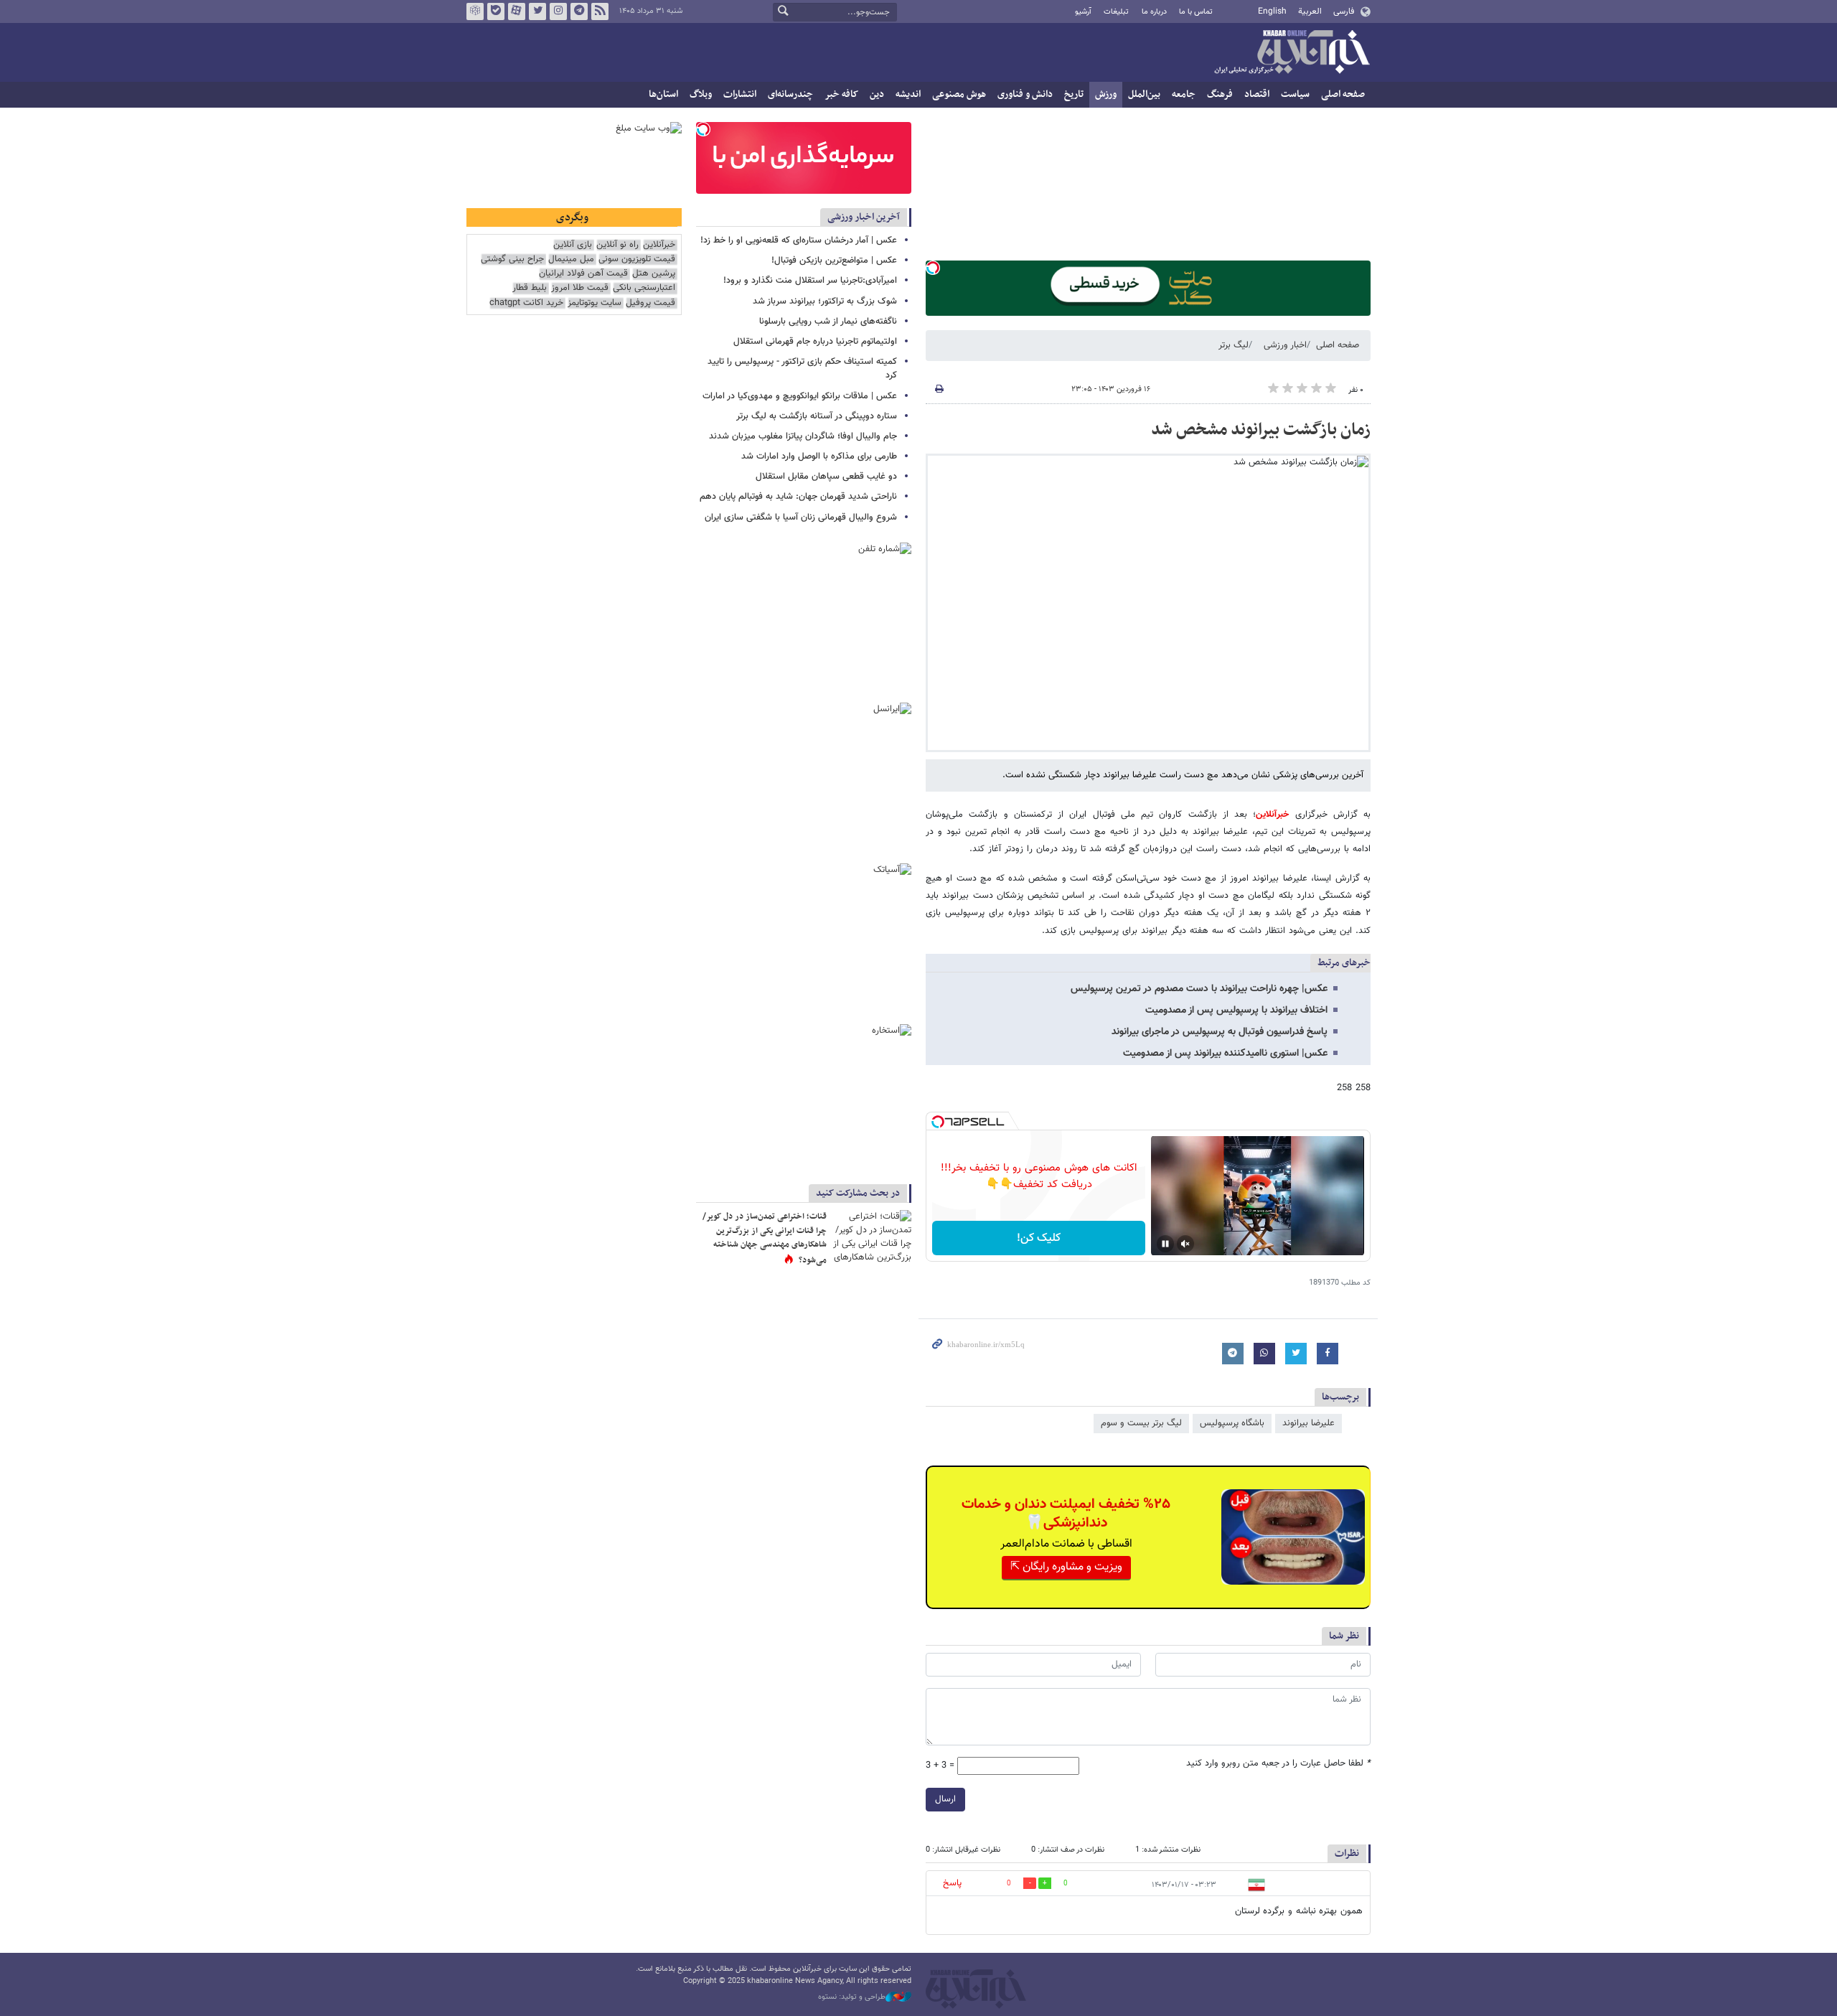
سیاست (1295, 94)
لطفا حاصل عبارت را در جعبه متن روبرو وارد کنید (1278, 1764)
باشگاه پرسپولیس (1232, 1423)
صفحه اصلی (1343, 94)
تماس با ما (1196, 12)
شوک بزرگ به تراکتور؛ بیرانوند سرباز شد (825, 301)
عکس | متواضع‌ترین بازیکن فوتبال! (834, 261)
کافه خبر (841, 94)
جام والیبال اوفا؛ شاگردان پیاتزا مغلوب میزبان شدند (803, 436)
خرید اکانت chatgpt (526, 303)
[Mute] (1185, 1244)
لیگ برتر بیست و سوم (1141, 1423)
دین (877, 94)
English (1272, 11)
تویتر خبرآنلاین (537, 11)
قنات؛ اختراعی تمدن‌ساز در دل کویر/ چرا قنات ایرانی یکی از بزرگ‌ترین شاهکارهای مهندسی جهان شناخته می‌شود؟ (765, 1238)
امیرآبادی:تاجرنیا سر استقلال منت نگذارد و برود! (810, 281)
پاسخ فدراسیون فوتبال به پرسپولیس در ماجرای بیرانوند (1220, 1032)
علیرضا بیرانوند (1309, 1423)
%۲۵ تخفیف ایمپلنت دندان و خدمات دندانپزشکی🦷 (1066, 1514)
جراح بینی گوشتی (512, 259)
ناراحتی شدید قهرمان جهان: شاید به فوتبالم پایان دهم (798, 497)
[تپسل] (933, 268)
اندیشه (908, 94)
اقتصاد (1257, 94)
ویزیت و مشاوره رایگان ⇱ (1066, 1567)
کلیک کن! (1039, 1238)
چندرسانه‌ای (790, 94)
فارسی (1344, 11)
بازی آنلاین (573, 245)
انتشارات (740, 94)
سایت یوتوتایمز (595, 303)
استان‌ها (663, 94)
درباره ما (1154, 12)
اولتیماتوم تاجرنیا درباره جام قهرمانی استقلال (815, 342)
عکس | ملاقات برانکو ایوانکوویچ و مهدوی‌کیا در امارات (800, 396)
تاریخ (1074, 94)
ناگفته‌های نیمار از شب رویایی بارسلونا (828, 322)
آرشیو (1083, 12)
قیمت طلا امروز (580, 288)
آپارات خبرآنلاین (517, 11)
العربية (1310, 11)
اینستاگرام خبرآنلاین (558, 11)
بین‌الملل (1144, 94)
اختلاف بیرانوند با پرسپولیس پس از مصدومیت (1236, 1011)
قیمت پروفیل (650, 303)
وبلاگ (701, 94)
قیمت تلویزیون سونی (637, 259)
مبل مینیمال (571, 259)
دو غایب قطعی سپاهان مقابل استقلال (826, 477)
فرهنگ (1220, 94)
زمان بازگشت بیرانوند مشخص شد (1261, 430)
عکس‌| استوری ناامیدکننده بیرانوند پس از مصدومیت (1225, 1054)
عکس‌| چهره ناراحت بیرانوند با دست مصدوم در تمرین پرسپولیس (1199, 989)
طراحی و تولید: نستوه (852, 1997)
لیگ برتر (1234, 345)
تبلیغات (1116, 12)
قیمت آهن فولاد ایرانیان (583, 274)
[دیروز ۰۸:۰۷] (872, 1236)
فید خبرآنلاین (600, 11)
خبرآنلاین (1292, 53)
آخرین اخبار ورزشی (864, 217)
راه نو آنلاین (617, 245)
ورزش (1106, 94)
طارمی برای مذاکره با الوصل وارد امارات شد (819, 456)
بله (496, 11)
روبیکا (475, 11)
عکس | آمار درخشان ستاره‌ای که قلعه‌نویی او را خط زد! (799, 240)
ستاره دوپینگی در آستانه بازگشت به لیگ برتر (817, 416)
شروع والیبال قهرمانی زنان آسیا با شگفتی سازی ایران (801, 517)
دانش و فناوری (1025, 94)
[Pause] (1165, 1244)
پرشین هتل (654, 274)
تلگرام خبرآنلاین (579, 11)
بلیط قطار (530, 288)
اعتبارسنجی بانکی (644, 288)
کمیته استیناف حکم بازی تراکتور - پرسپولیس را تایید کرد (802, 369)
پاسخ (952, 1883)
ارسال (945, 1799)
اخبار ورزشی (1285, 345)
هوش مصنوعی (959, 94)
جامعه (1184, 94)
